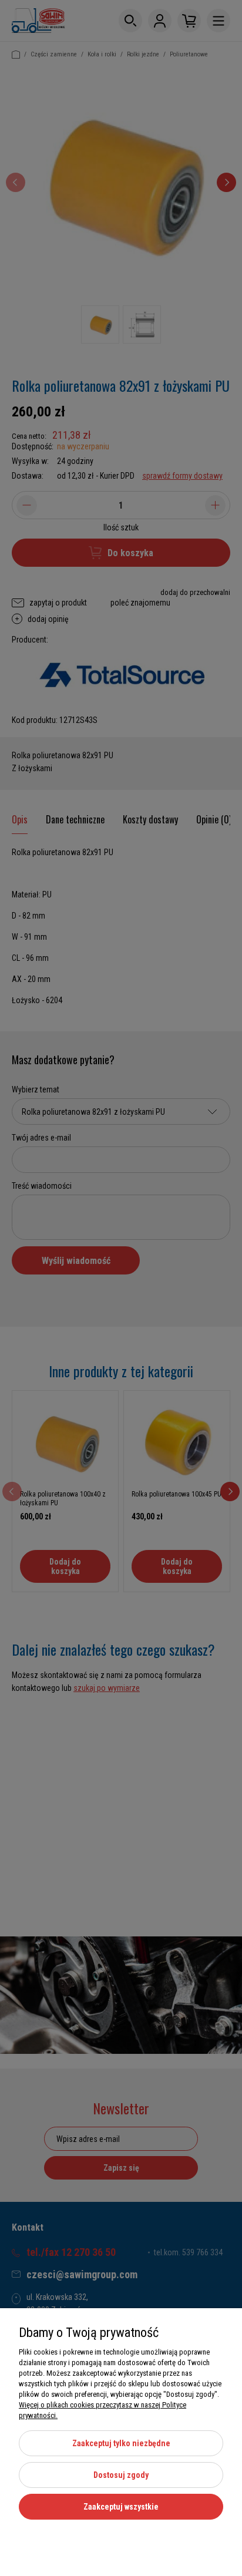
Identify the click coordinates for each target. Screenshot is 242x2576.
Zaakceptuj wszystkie (121, 2507)
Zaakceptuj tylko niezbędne (121, 2443)
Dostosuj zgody (121, 2475)
